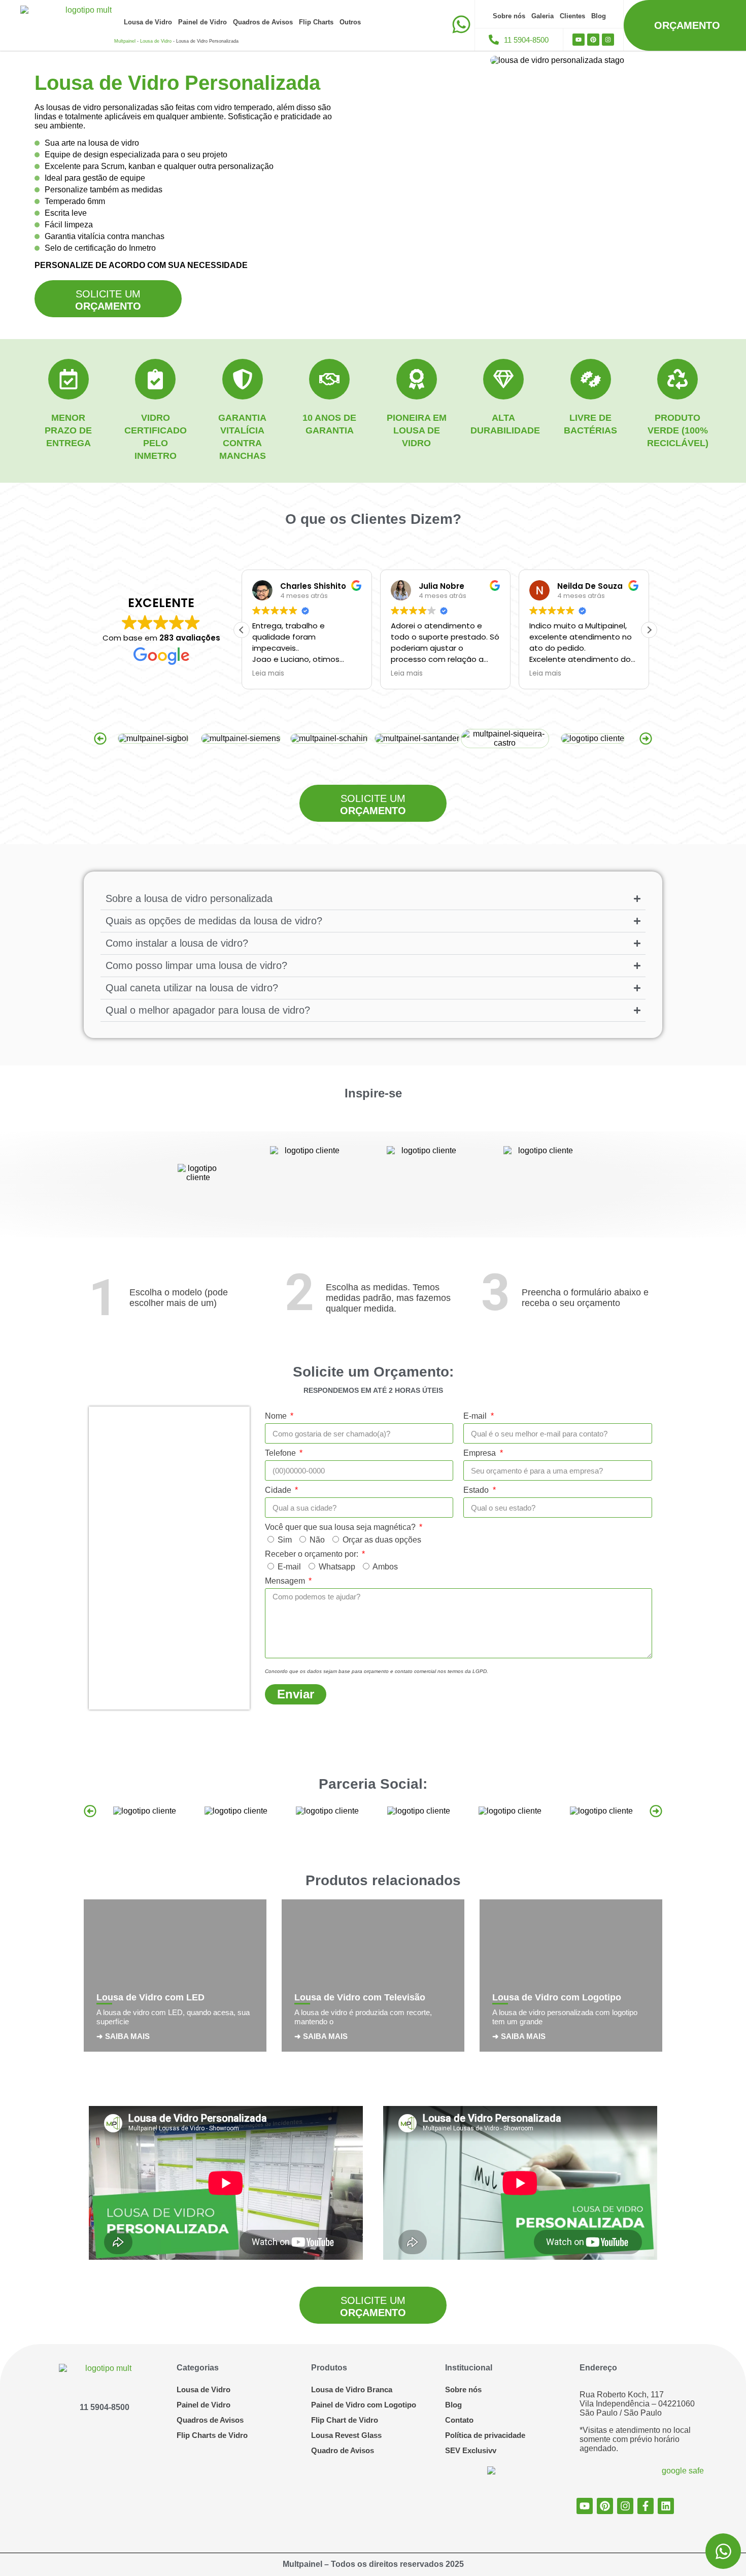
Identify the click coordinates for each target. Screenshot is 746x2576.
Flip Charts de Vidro (212, 2435)
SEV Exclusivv (471, 2450)
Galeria (542, 16)
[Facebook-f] (646, 2506)
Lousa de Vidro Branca (352, 2389)
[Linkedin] (666, 2506)
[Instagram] (608, 40)
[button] (649, 630)
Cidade (279, 1490)
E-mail (476, 1416)
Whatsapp (337, 1567)
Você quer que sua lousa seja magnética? (341, 1527)
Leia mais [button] (268, 674)
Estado (477, 1490)
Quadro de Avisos (343, 2450)
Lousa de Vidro (148, 22)
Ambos (385, 1567)
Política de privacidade (485, 2435)
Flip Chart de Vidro (345, 2420)
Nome (277, 1416)
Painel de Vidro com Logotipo (364, 2405)
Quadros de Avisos (263, 22)
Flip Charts (316, 22)
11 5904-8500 (105, 2407)
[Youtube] (579, 40)
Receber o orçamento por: (313, 1554)
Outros (350, 22)
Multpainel (125, 41)
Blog (599, 16)
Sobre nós (509, 16)
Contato (459, 2420)
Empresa (481, 1453)
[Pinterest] (593, 40)
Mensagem (286, 1581)
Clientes (572, 16)
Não (317, 1540)
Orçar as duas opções (382, 1540)
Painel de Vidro (202, 22)
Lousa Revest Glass (346, 2435)
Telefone (281, 1453)
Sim (285, 1540)
